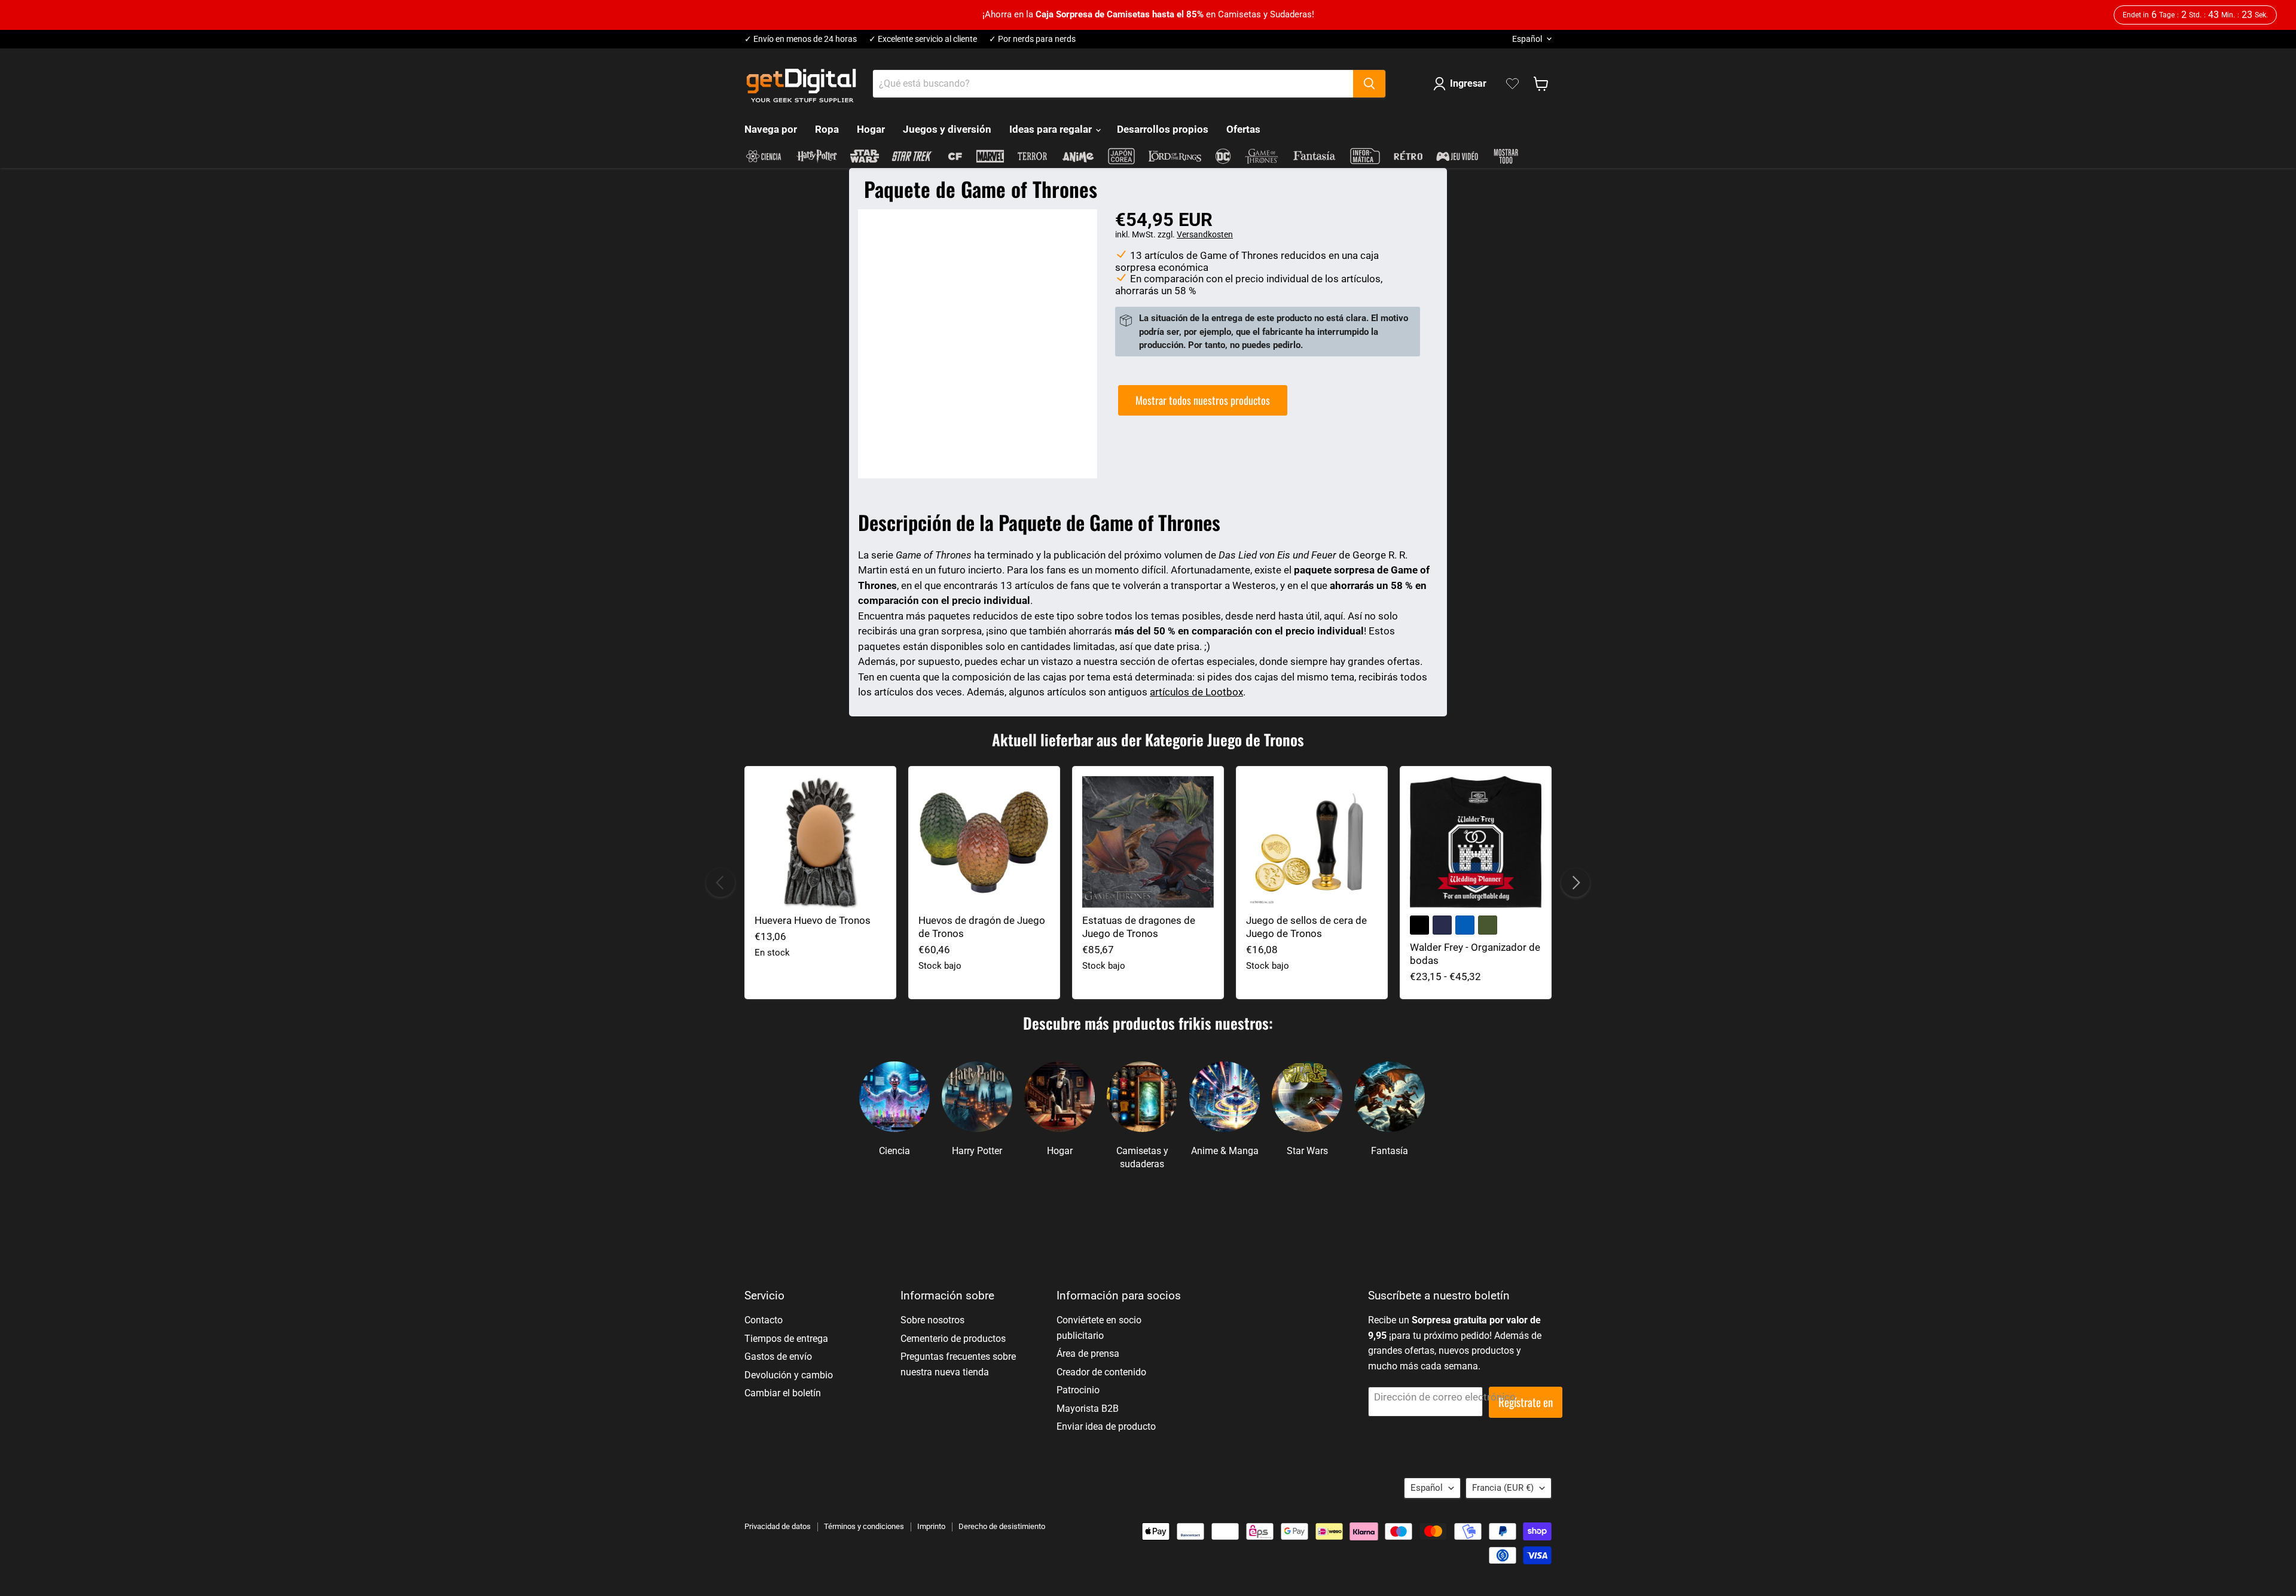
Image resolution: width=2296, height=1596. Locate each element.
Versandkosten (1205, 234)
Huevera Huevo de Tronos (813, 920)
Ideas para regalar (1052, 129)
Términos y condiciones (864, 1526)
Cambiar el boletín (783, 1393)
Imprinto (931, 1526)
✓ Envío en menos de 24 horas (801, 39)
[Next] (1576, 883)
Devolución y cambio (789, 1375)
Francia (1503, 1488)
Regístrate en (1526, 1402)
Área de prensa (1088, 1354)
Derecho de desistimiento (1002, 1526)
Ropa (827, 129)
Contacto (764, 1320)
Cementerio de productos (953, 1339)
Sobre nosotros (932, 1320)
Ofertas (1243, 129)
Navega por (771, 129)
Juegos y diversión (947, 129)
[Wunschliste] (1512, 84)
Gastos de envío (778, 1357)
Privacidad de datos (778, 1526)
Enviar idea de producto (1106, 1426)
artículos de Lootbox (1196, 692)
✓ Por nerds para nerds (1032, 39)
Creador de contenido (1101, 1372)
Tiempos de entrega (786, 1339)
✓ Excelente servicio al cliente (923, 39)
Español (1527, 39)
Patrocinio (1078, 1390)
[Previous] (720, 883)
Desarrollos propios (1163, 129)
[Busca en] (1369, 84)
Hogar (871, 129)
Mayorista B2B (1088, 1409)
